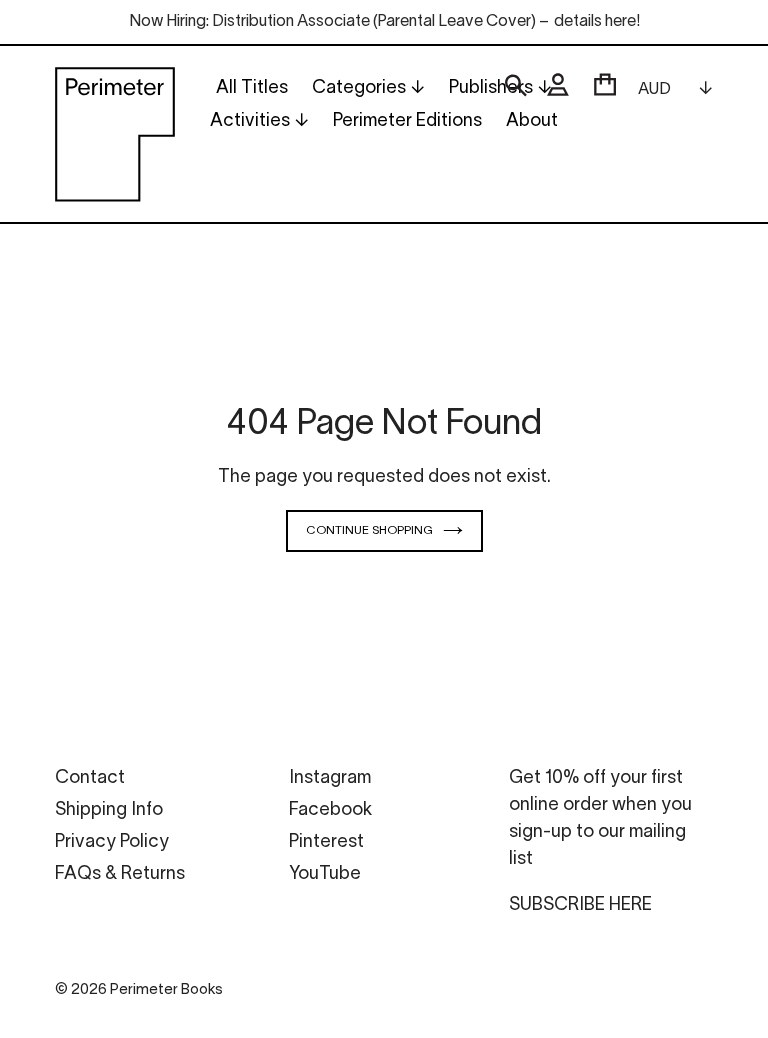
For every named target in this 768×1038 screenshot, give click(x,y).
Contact (90, 778)
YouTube (325, 874)
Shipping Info (109, 810)
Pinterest (326, 842)
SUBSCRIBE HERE (580, 905)
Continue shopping (369, 530)
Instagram (330, 778)
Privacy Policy (112, 842)
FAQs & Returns (120, 874)
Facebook (330, 810)
